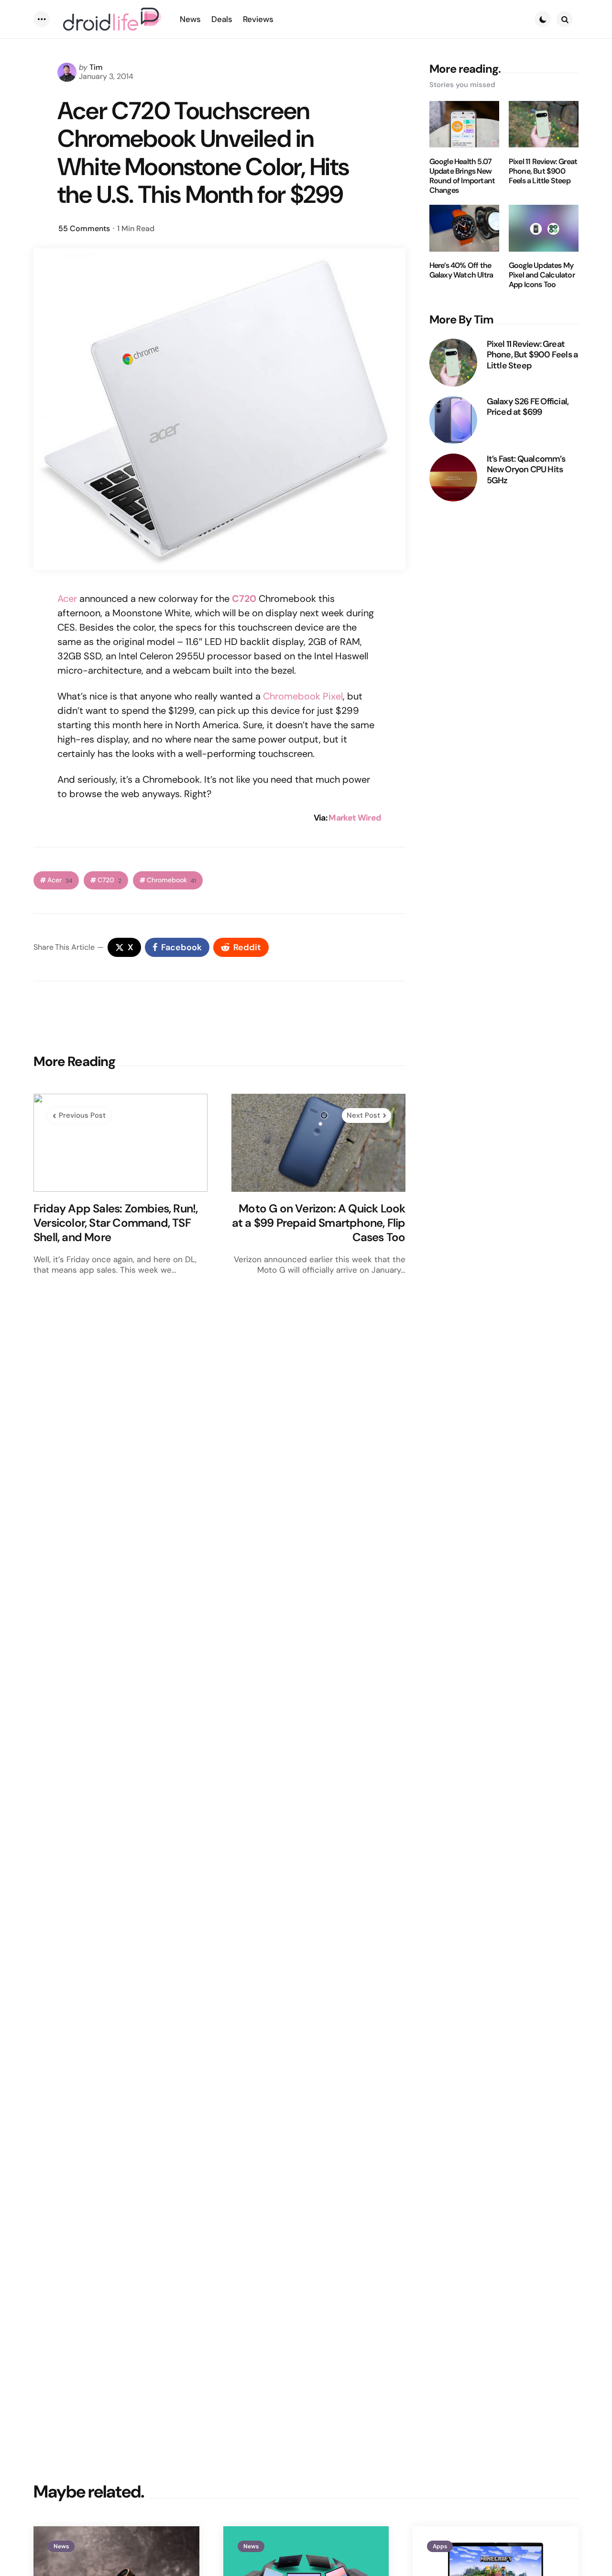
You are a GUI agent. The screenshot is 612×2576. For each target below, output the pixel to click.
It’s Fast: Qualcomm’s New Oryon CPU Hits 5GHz (526, 470)
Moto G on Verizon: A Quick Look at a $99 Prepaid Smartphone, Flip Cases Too (319, 1223)
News (61, 2546)
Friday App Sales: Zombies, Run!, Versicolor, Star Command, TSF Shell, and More (115, 1223)
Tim (96, 67)
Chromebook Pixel (303, 696)
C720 (109, 880)
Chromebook (171, 880)
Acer (67, 599)
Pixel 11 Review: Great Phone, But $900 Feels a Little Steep (543, 171)
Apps (440, 2546)
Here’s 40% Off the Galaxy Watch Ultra (461, 271)
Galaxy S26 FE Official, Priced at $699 (528, 407)
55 (84, 228)
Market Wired (355, 818)
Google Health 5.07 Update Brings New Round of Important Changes (462, 176)
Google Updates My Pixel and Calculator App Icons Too (542, 276)
